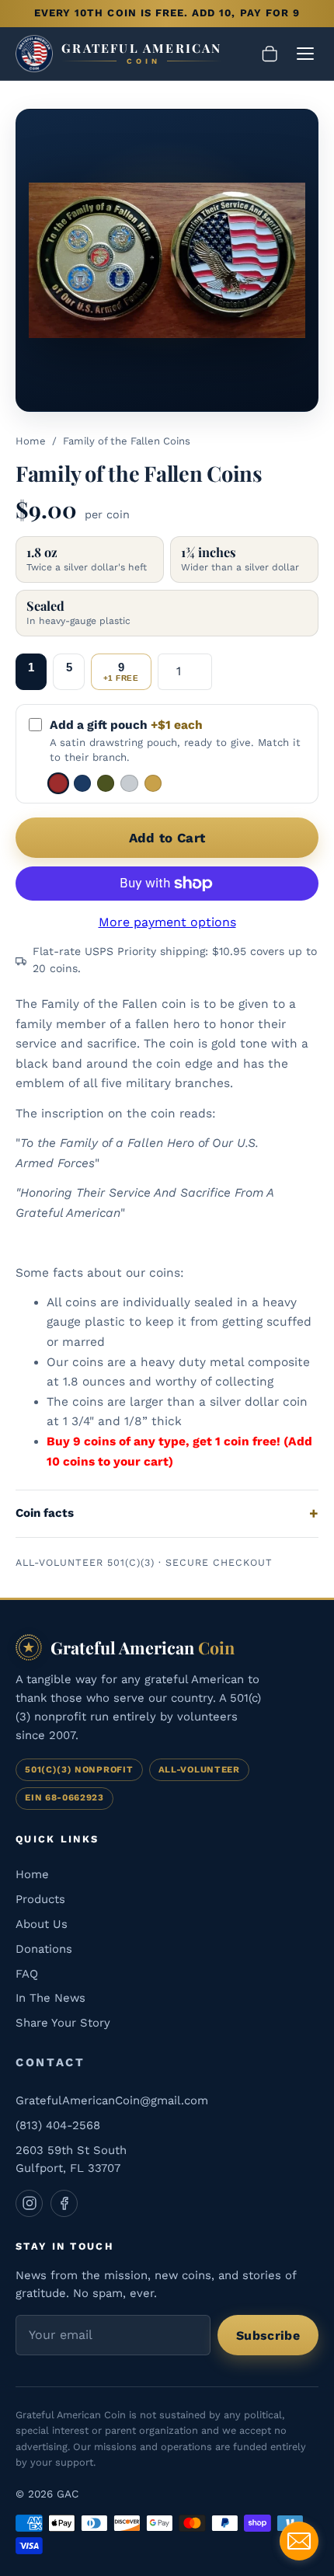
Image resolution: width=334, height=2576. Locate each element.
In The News (50, 1998)
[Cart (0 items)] (270, 54)
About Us (42, 1924)
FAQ (27, 1974)
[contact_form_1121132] (299, 2541)
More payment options (167, 922)
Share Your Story (63, 2023)
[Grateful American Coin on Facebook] (64, 2203)
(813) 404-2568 (58, 2125)
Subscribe (268, 2335)
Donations (44, 1949)
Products (40, 1899)
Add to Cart (167, 838)
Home (31, 441)
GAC (68, 2494)
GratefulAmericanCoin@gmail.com (112, 2100)
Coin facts (45, 1513)
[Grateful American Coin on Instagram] (29, 2203)
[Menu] (305, 53)
